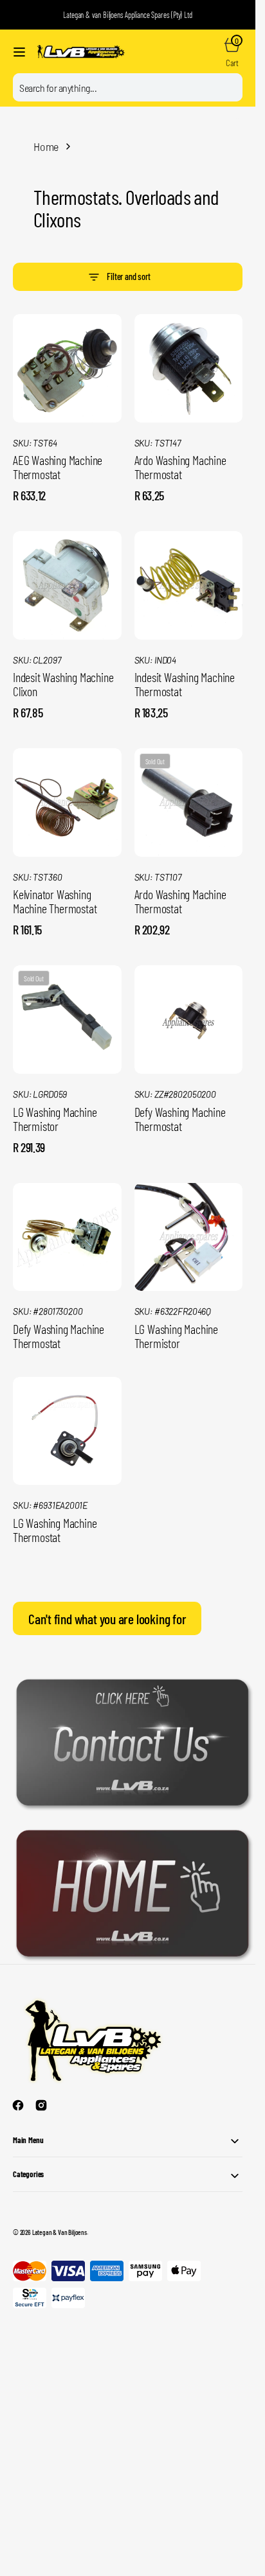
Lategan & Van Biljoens (59, 2232)
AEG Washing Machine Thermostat (58, 467)
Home (46, 146)
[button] (19, 52)
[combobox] (128, 87)
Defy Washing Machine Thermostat (180, 1119)
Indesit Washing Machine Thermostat (185, 684)
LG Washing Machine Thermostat (55, 1530)
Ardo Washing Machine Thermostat (180, 467)
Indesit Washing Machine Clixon (63, 684)
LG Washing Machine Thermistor (55, 1119)
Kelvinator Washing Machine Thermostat (55, 901)
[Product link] (67, 368)
